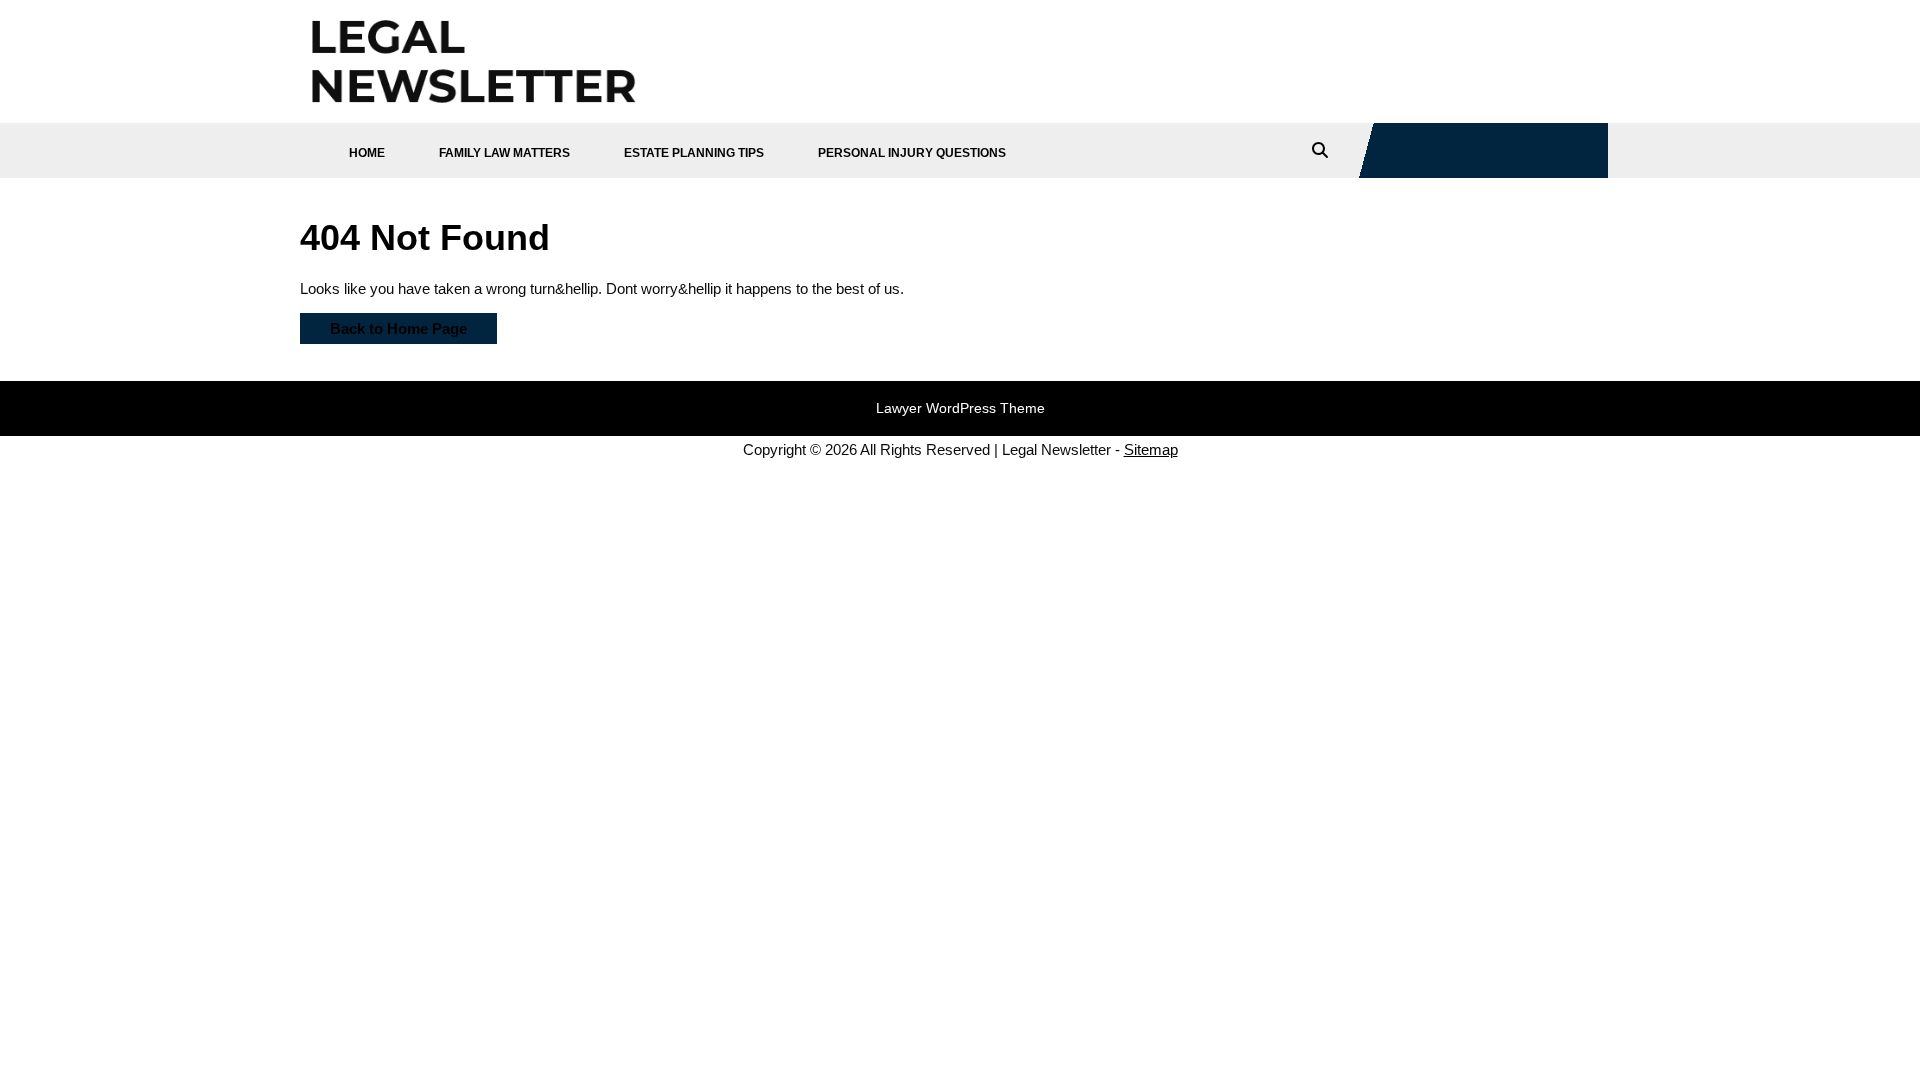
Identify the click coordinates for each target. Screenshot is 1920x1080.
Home (367, 153)
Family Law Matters (504, 153)
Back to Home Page (383, 325)
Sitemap (1151, 449)
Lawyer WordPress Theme (960, 408)
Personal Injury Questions (912, 153)
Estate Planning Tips (694, 153)
